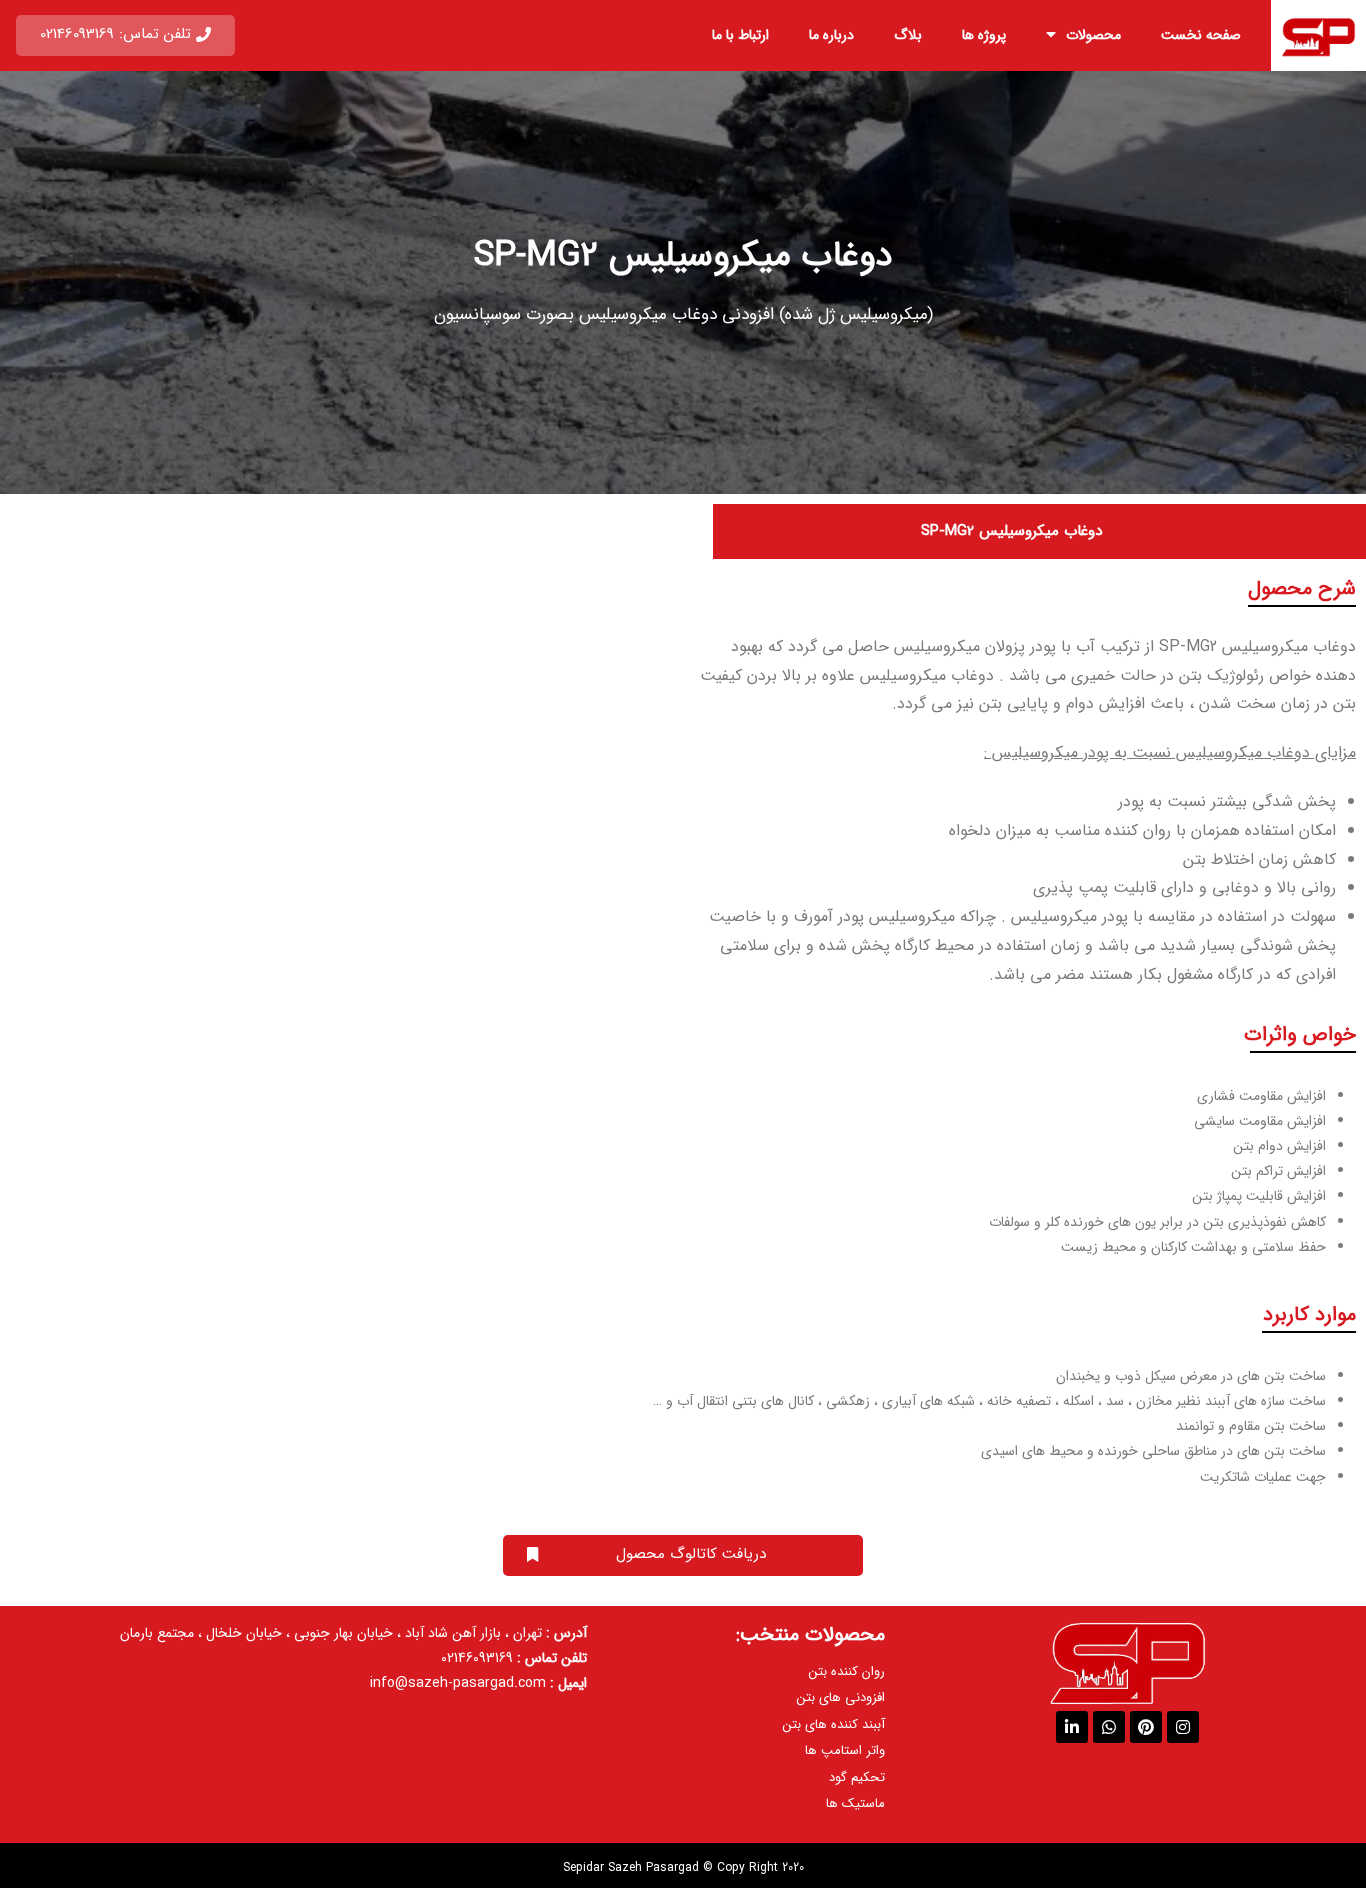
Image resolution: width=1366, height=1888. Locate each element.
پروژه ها (984, 35)
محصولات (1093, 35)
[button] (125, 35)
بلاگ (908, 35)
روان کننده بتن (847, 1671)
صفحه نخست (1201, 35)
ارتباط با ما (740, 35)
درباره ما (831, 35)
